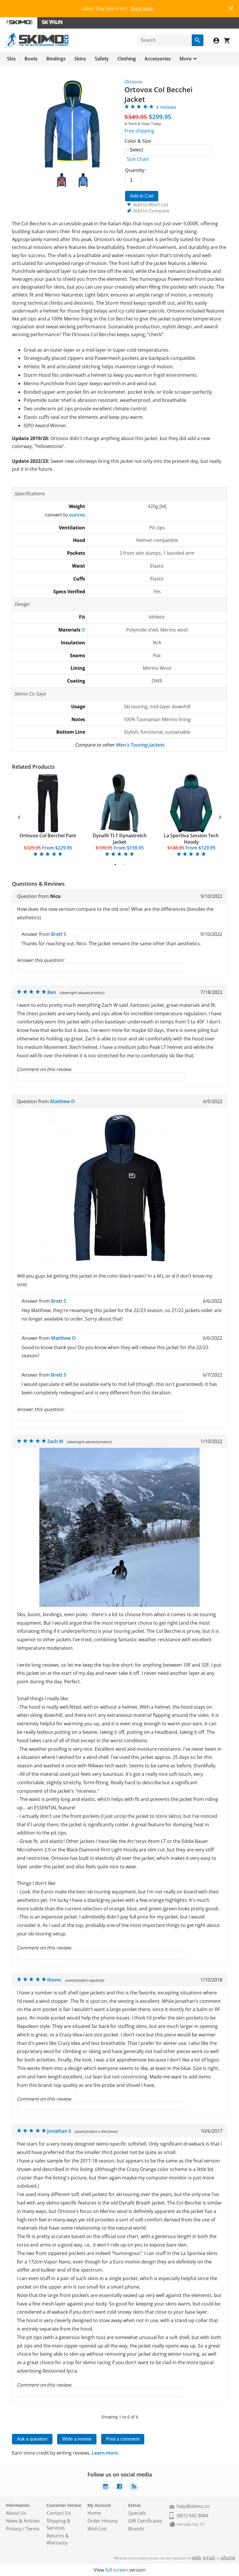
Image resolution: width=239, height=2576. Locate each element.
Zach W (55, 1441)
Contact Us (59, 2513)
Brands (136, 2529)
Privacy (14, 2529)
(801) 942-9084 (193, 2516)
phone (228, 2558)
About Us (16, 2513)
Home (94, 2513)
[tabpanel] (48, 816)
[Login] (219, 41)
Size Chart (138, 159)
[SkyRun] (52, 23)
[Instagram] (106, 2487)
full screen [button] (117, 2570)
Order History (103, 2521)
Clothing (127, 59)
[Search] (198, 40)
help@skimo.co (193, 2506)
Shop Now (142, 8)
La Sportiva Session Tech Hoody (191, 839)
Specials (137, 2513)
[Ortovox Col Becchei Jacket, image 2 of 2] (83, 180)
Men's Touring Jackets (140, 745)
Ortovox (133, 82)
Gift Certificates (145, 2521)
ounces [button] (77, 515)
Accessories (158, 59)
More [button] (186, 59)
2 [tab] (124, 864)
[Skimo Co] (37, 46)
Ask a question (32, 2439)
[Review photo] (119, 1267)
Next (220, 816)
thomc (54, 1980)
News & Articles (23, 2521)
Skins (80, 59)
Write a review (77, 2439)
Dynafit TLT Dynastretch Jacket (120, 839)
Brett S (59, 934)
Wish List (97, 2529)
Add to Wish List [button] (151, 205)
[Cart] (229, 41)
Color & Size (138, 141)
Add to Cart (142, 196)
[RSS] (133, 2487)
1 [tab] (115, 864)
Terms (33, 2529)
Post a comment (123, 2439)
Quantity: (135, 170)
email (209, 2558)
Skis (11, 59)
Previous (19, 816)
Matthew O (63, 1101)
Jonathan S (59, 2131)
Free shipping (139, 131)
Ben (52, 992)
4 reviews (166, 107)
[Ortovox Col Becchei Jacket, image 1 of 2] (61, 180)
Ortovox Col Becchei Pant (48, 836)
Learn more (105, 2453)
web (197, 2558)
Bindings (56, 59)
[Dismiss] (231, 8)
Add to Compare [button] (151, 211)
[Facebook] (119, 2487)
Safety (102, 59)
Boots (31, 59)
